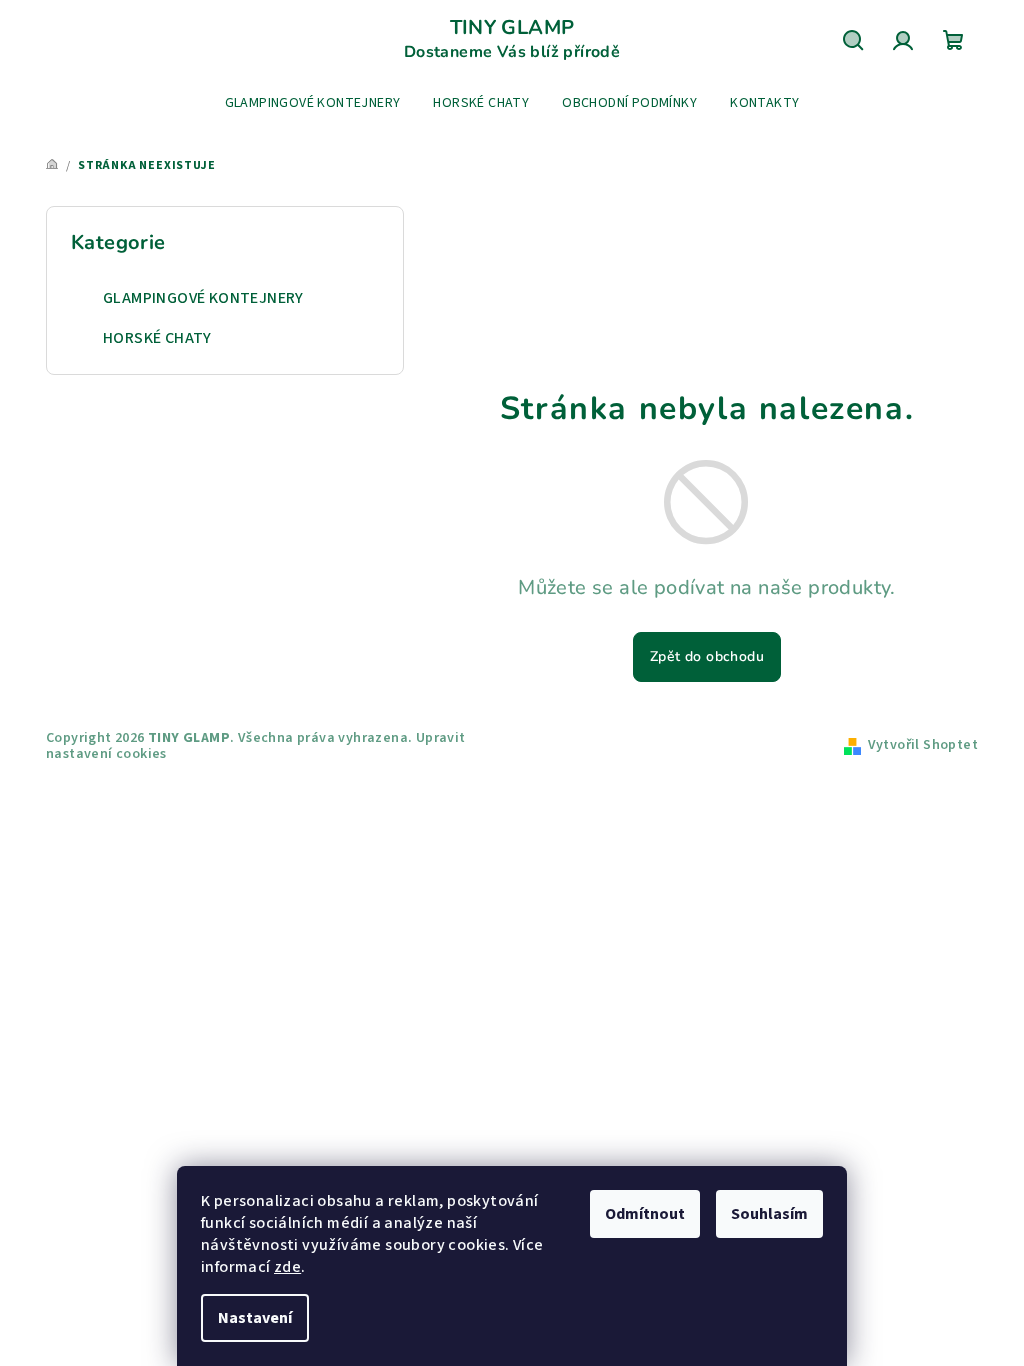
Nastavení (255, 1318)
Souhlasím (769, 1214)
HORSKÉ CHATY (157, 338)
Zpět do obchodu (707, 656)
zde (287, 1267)
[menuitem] (313, 103)
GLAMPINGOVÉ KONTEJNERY (203, 298)
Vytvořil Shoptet (923, 745)
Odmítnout (645, 1214)
